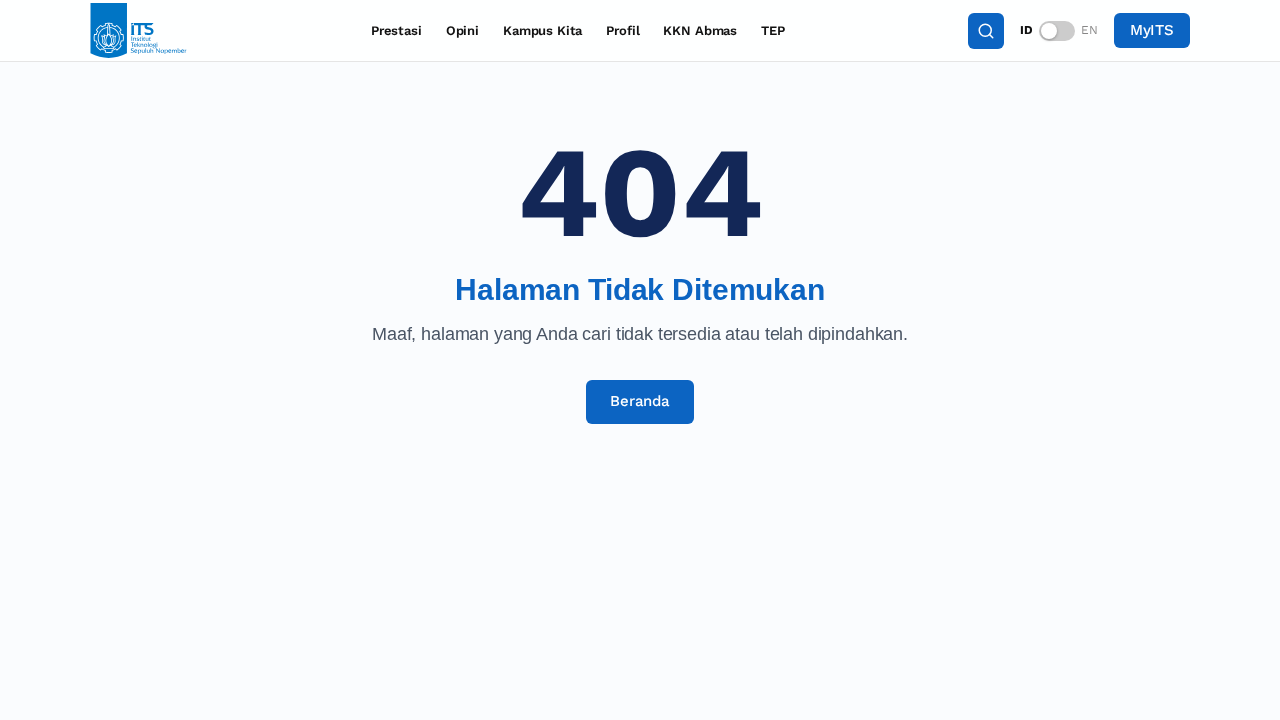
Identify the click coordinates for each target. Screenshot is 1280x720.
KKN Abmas (700, 30)
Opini (462, 30)
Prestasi (396, 30)
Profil (622, 30)
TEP (773, 30)
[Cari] (986, 31)
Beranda (640, 401)
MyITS (1152, 30)
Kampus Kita (542, 30)
